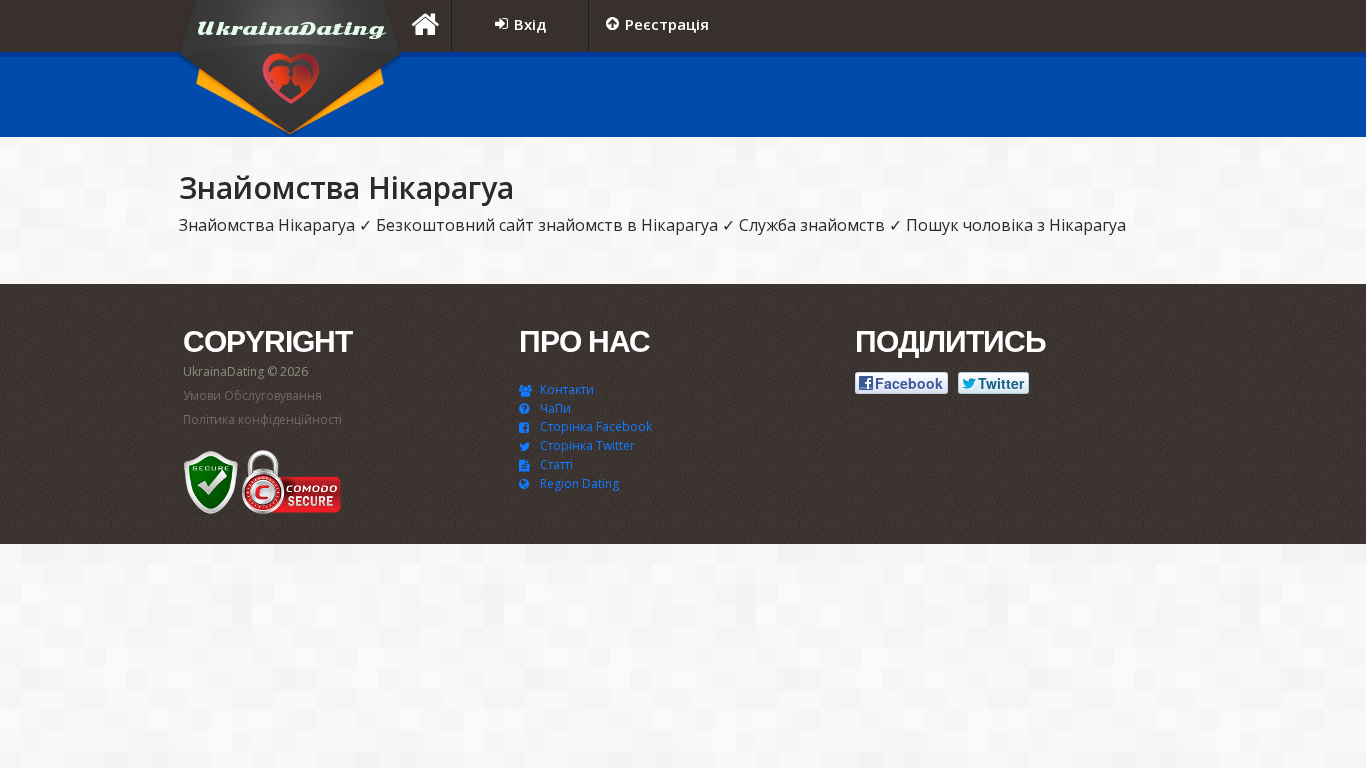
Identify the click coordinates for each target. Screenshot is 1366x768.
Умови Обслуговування (252, 395)
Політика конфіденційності (262, 419)
